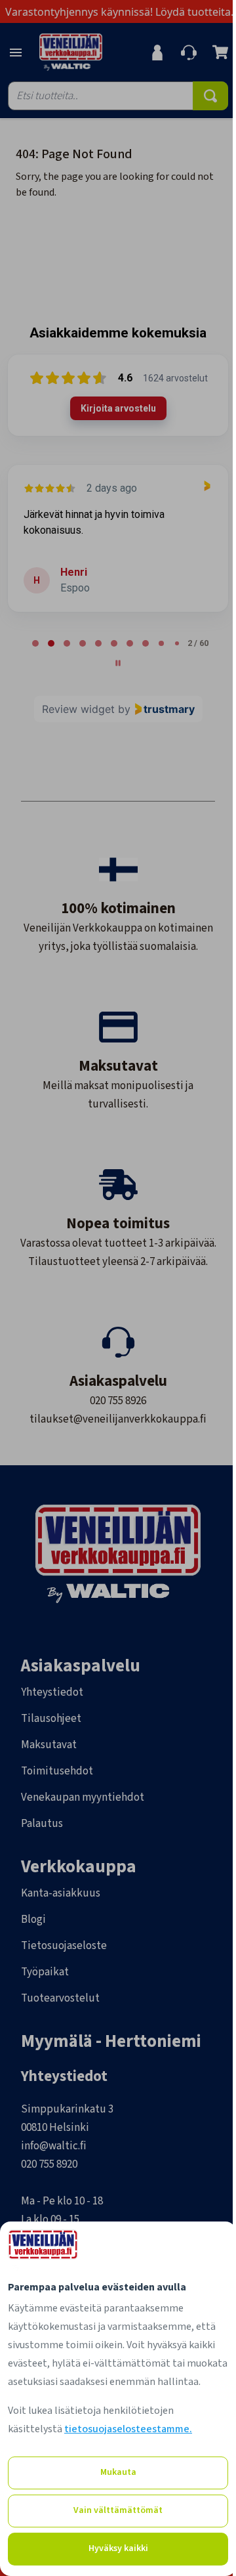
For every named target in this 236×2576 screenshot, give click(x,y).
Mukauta (118, 2472)
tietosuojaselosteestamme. (128, 2429)
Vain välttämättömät (118, 2510)
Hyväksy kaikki (118, 2548)
